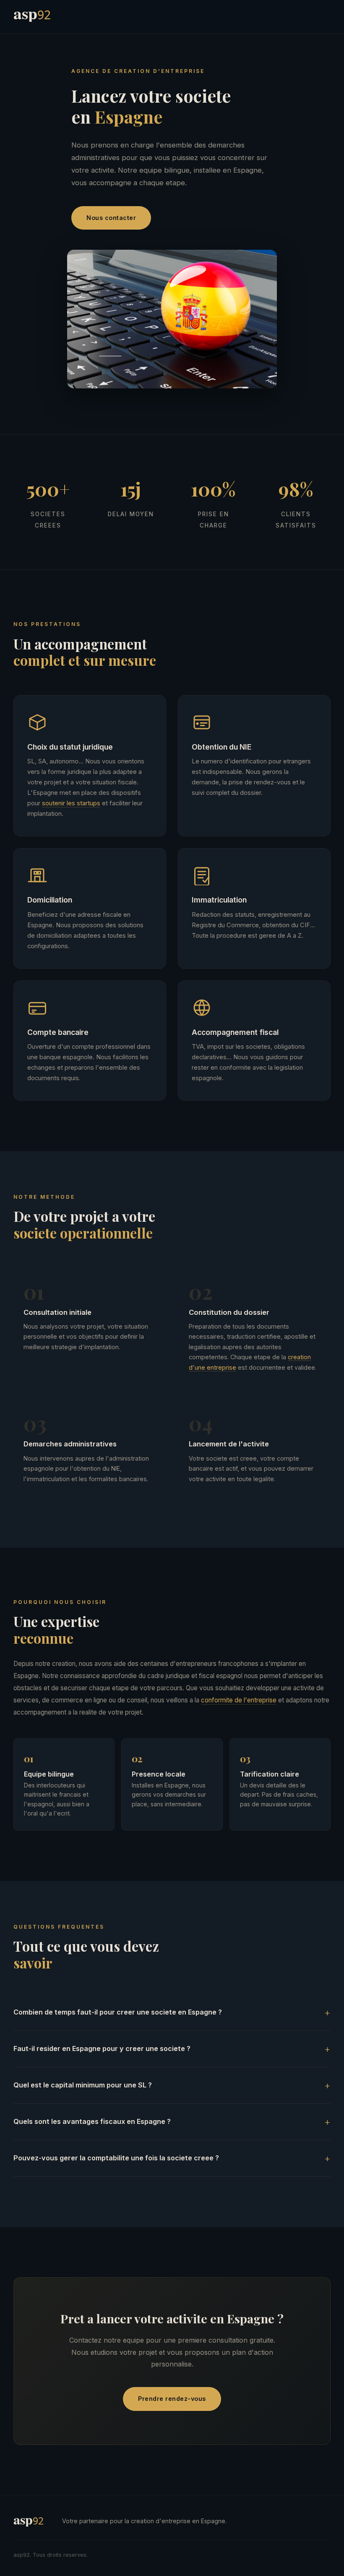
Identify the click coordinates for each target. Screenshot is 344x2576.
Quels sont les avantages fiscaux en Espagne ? (92, 2121)
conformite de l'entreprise (239, 1700)
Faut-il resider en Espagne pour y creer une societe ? (102, 2048)
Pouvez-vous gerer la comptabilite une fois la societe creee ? (116, 2158)
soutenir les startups (71, 803)
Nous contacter (111, 218)
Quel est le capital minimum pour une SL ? (83, 2085)
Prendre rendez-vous (172, 2399)
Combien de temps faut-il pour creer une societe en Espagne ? (118, 2012)
